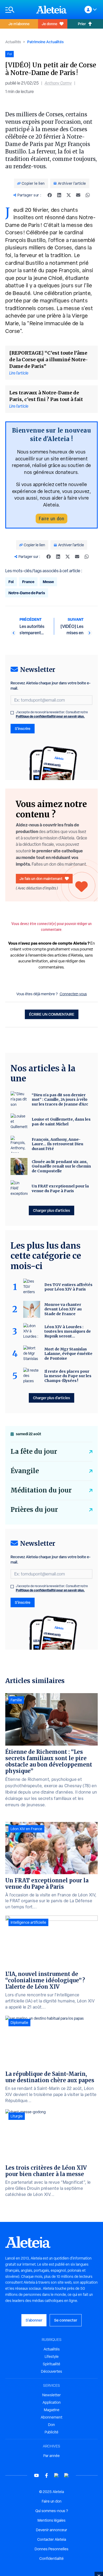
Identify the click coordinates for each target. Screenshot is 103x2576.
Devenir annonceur (51, 2530)
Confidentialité (51, 2559)
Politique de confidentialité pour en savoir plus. (50, 716)
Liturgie (17, 2116)
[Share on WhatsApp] (88, 195)
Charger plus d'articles (51, 1210)
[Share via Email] (78, 195)
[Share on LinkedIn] (59, 195)
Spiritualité (51, 2364)
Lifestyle (52, 2357)
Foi (11, 582)
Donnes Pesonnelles (51, 2549)
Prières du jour (34, 1510)
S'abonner (34, 2320)
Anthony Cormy (58, 83)
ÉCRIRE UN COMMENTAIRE (52, 1014)
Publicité (51, 2432)
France (28, 582)
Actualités (13, 42)
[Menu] (18, 10)
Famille (16, 1700)
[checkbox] (12, 713)
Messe (48, 582)
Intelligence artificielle (28, 1922)
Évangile (25, 1471)
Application (52, 2402)
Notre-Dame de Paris (27, 593)
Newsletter (51, 2395)
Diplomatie (19, 2023)
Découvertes (51, 2371)
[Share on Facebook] (50, 195)
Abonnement (51, 2417)
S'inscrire (23, 728)
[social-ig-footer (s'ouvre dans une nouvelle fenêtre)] (67, 2475)
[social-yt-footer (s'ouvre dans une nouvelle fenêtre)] (36, 2475)
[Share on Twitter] (69, 195)
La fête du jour (34, 1452)
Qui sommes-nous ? (52, 2511)
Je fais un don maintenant (41, 879)
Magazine (52, 2410)
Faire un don (51, 519)
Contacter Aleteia (52, 2539)
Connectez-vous (73, 994)
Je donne (50, 24)
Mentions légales (51, 2520)
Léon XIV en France (26, 1829)
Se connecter (66, 2320)
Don (51, 2425)
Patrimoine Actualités (45, 42)
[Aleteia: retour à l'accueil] (51, 10)
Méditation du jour (41, 1490)
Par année (51, 2456)
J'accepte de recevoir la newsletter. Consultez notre (52, 714)
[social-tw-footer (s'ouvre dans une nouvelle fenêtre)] (57, 2475)
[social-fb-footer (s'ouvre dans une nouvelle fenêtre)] (46, 2475)
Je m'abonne (19, 24)
